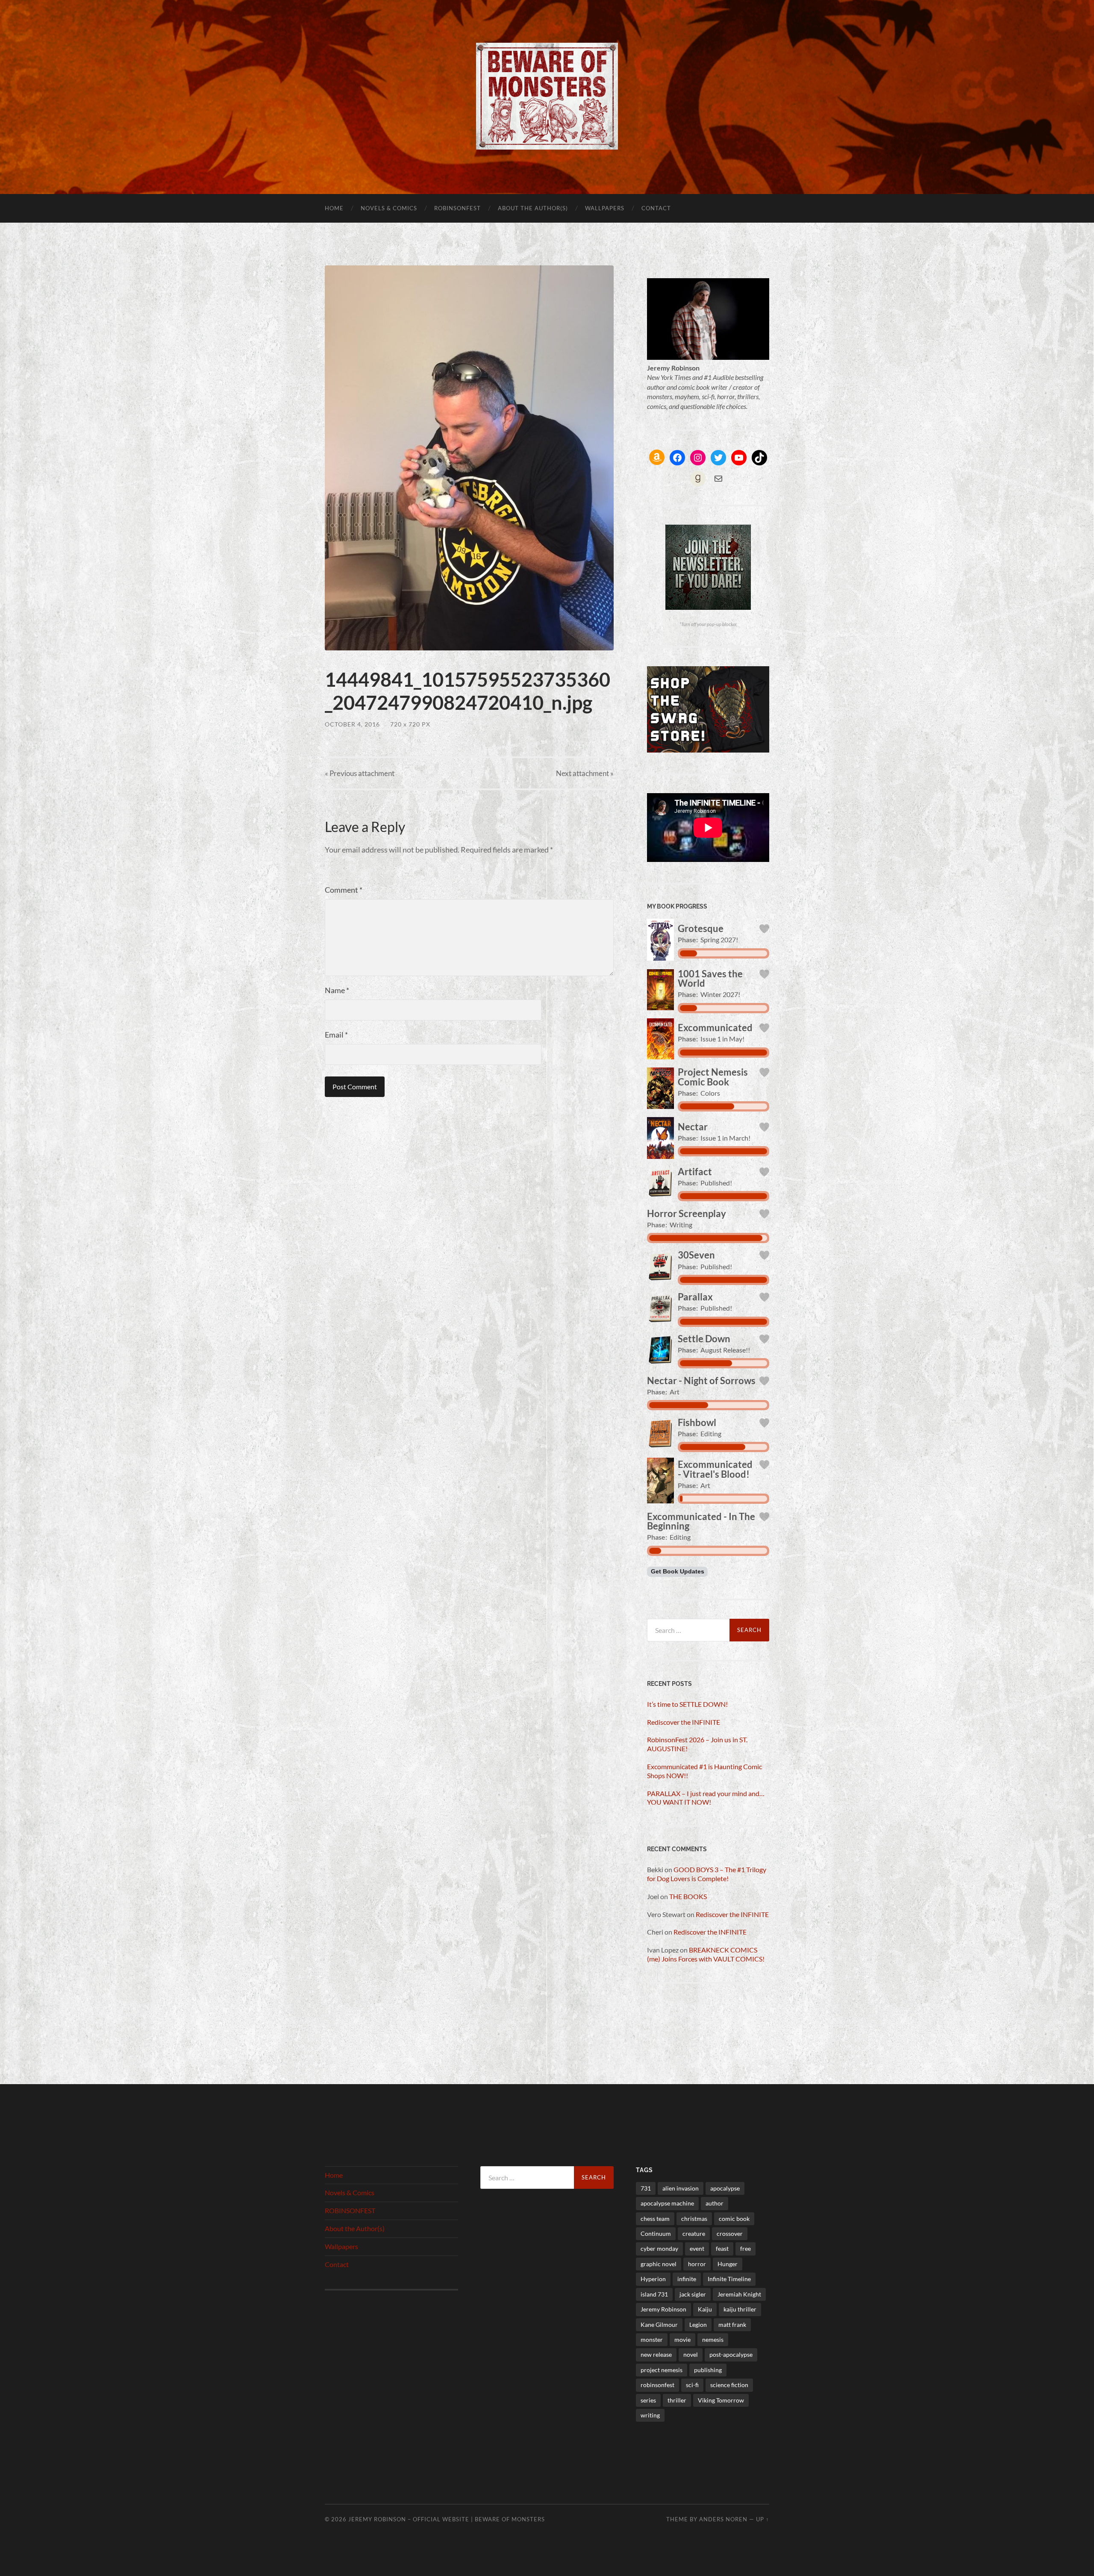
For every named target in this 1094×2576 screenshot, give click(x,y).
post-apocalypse (731, 2354)
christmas (694, 2219)
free (746, 2248)
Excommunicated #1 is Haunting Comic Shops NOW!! (704, 1771)
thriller (677, 2400)
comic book (734, 2219)
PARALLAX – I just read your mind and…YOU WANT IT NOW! (706, 1798)
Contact (656, 208)
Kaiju (705, 2309)
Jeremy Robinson (663, 2309)
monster (652, 2339)
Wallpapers (605, 208)
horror (697, 2264)
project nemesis (662, 2370)
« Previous (360, 773)
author (715, 2203)
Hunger (728, 2264)
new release (656, 2354)
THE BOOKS (688, 1896)
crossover (730, 2233)
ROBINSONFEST (457, 208)
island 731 (654, 2294)
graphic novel (659, 2264)
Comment (344, 890)
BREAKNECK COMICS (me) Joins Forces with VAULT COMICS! (706, 1954)
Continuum (656, 2233)
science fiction (729, 2385)
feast (722, 2248)
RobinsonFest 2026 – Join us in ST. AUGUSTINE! (697, 1744)
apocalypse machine (667, 2203)
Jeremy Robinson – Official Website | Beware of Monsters (447, 2519)
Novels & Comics (389, 208)
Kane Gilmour (659, 2325)
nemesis (713, 2339)
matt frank (732, 2325)
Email (336, 1035)
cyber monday (659, 2248)
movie (682, 2339)
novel (691, 2354)
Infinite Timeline (729, 2279)
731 (646, 2188)
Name (337, 990)
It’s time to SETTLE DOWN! (687, 1704)
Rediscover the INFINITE (684, 1722)
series (648, 2400)
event (697, 2248)
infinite (687, 2279)
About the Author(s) (533, 208)
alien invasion (681, 2188)
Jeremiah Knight (739, 2294)
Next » (585, 773)
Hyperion (653, 2279)
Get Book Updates (678, 1572)
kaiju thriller (740, 2309)
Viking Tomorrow (721, 2400)
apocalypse (725, 2188)
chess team (655, 2219)
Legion (698, 2325)
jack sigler (693, 2294)
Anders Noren (723, 2519)
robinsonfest (657, 2385)
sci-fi (692, 2385)
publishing (708, 2370)
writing (650, 2415)
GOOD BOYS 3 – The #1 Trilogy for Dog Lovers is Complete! (707, 1874)
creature (694, 2233)
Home (334, 208)
